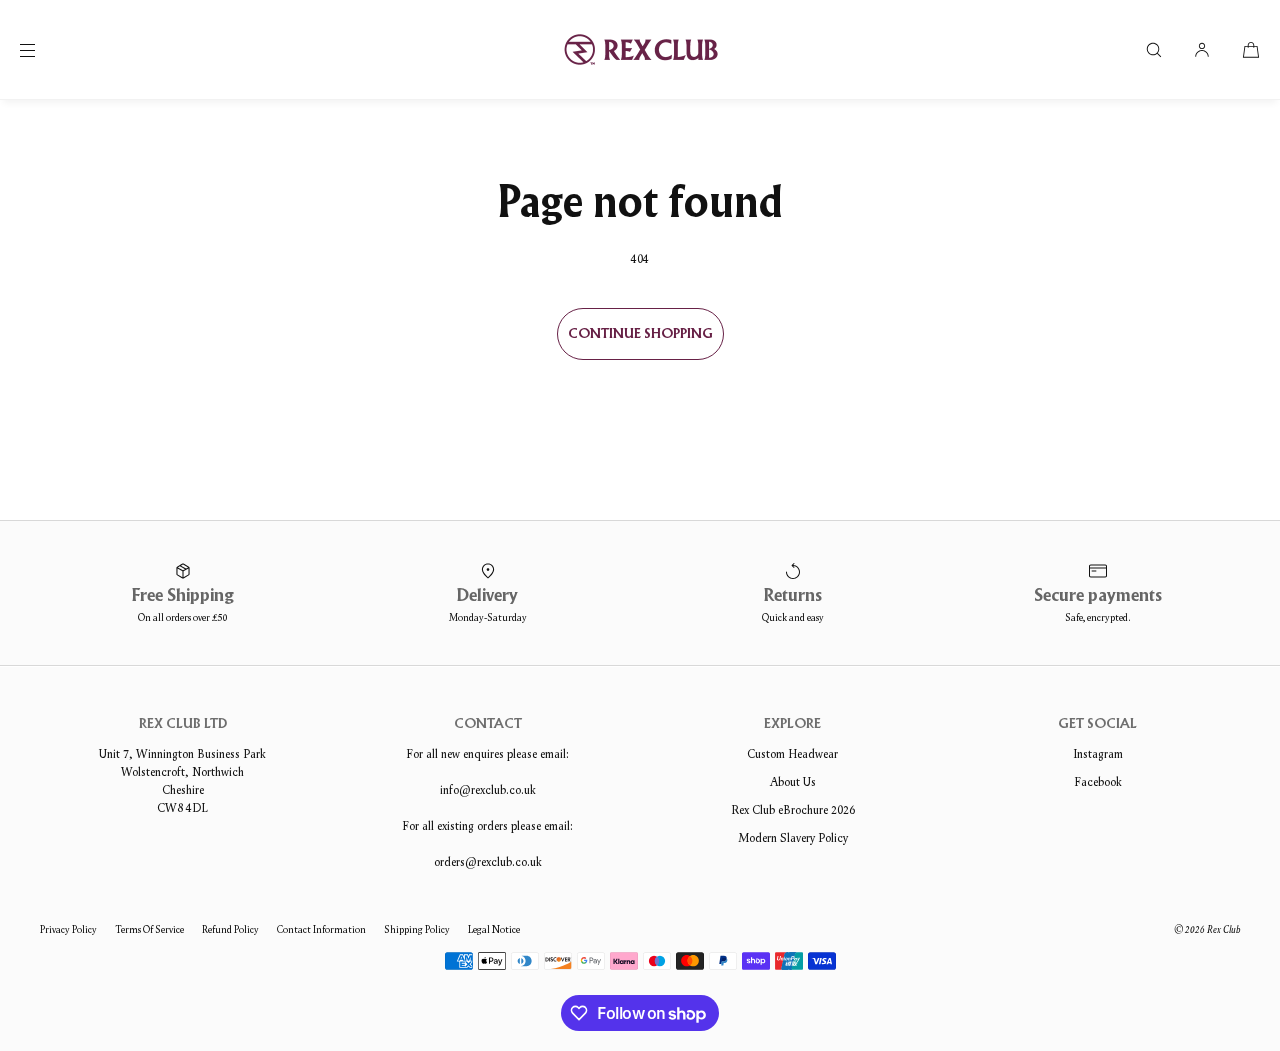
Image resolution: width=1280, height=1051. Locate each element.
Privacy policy (68, 929)
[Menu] (44, 49)
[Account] (1202, 49)
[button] (1154, 49)
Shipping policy (417, 929)
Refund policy (230, 929)
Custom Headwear (792, 753)
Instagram (1098, 753)
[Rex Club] (640, 50)
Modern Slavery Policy (793, 837)
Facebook (1098, 781)
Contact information (321, 929)
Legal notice (494, 929)
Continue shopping (640, 334)
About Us (793, 781)
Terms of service (149, 929)
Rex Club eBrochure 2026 (793, 809)
